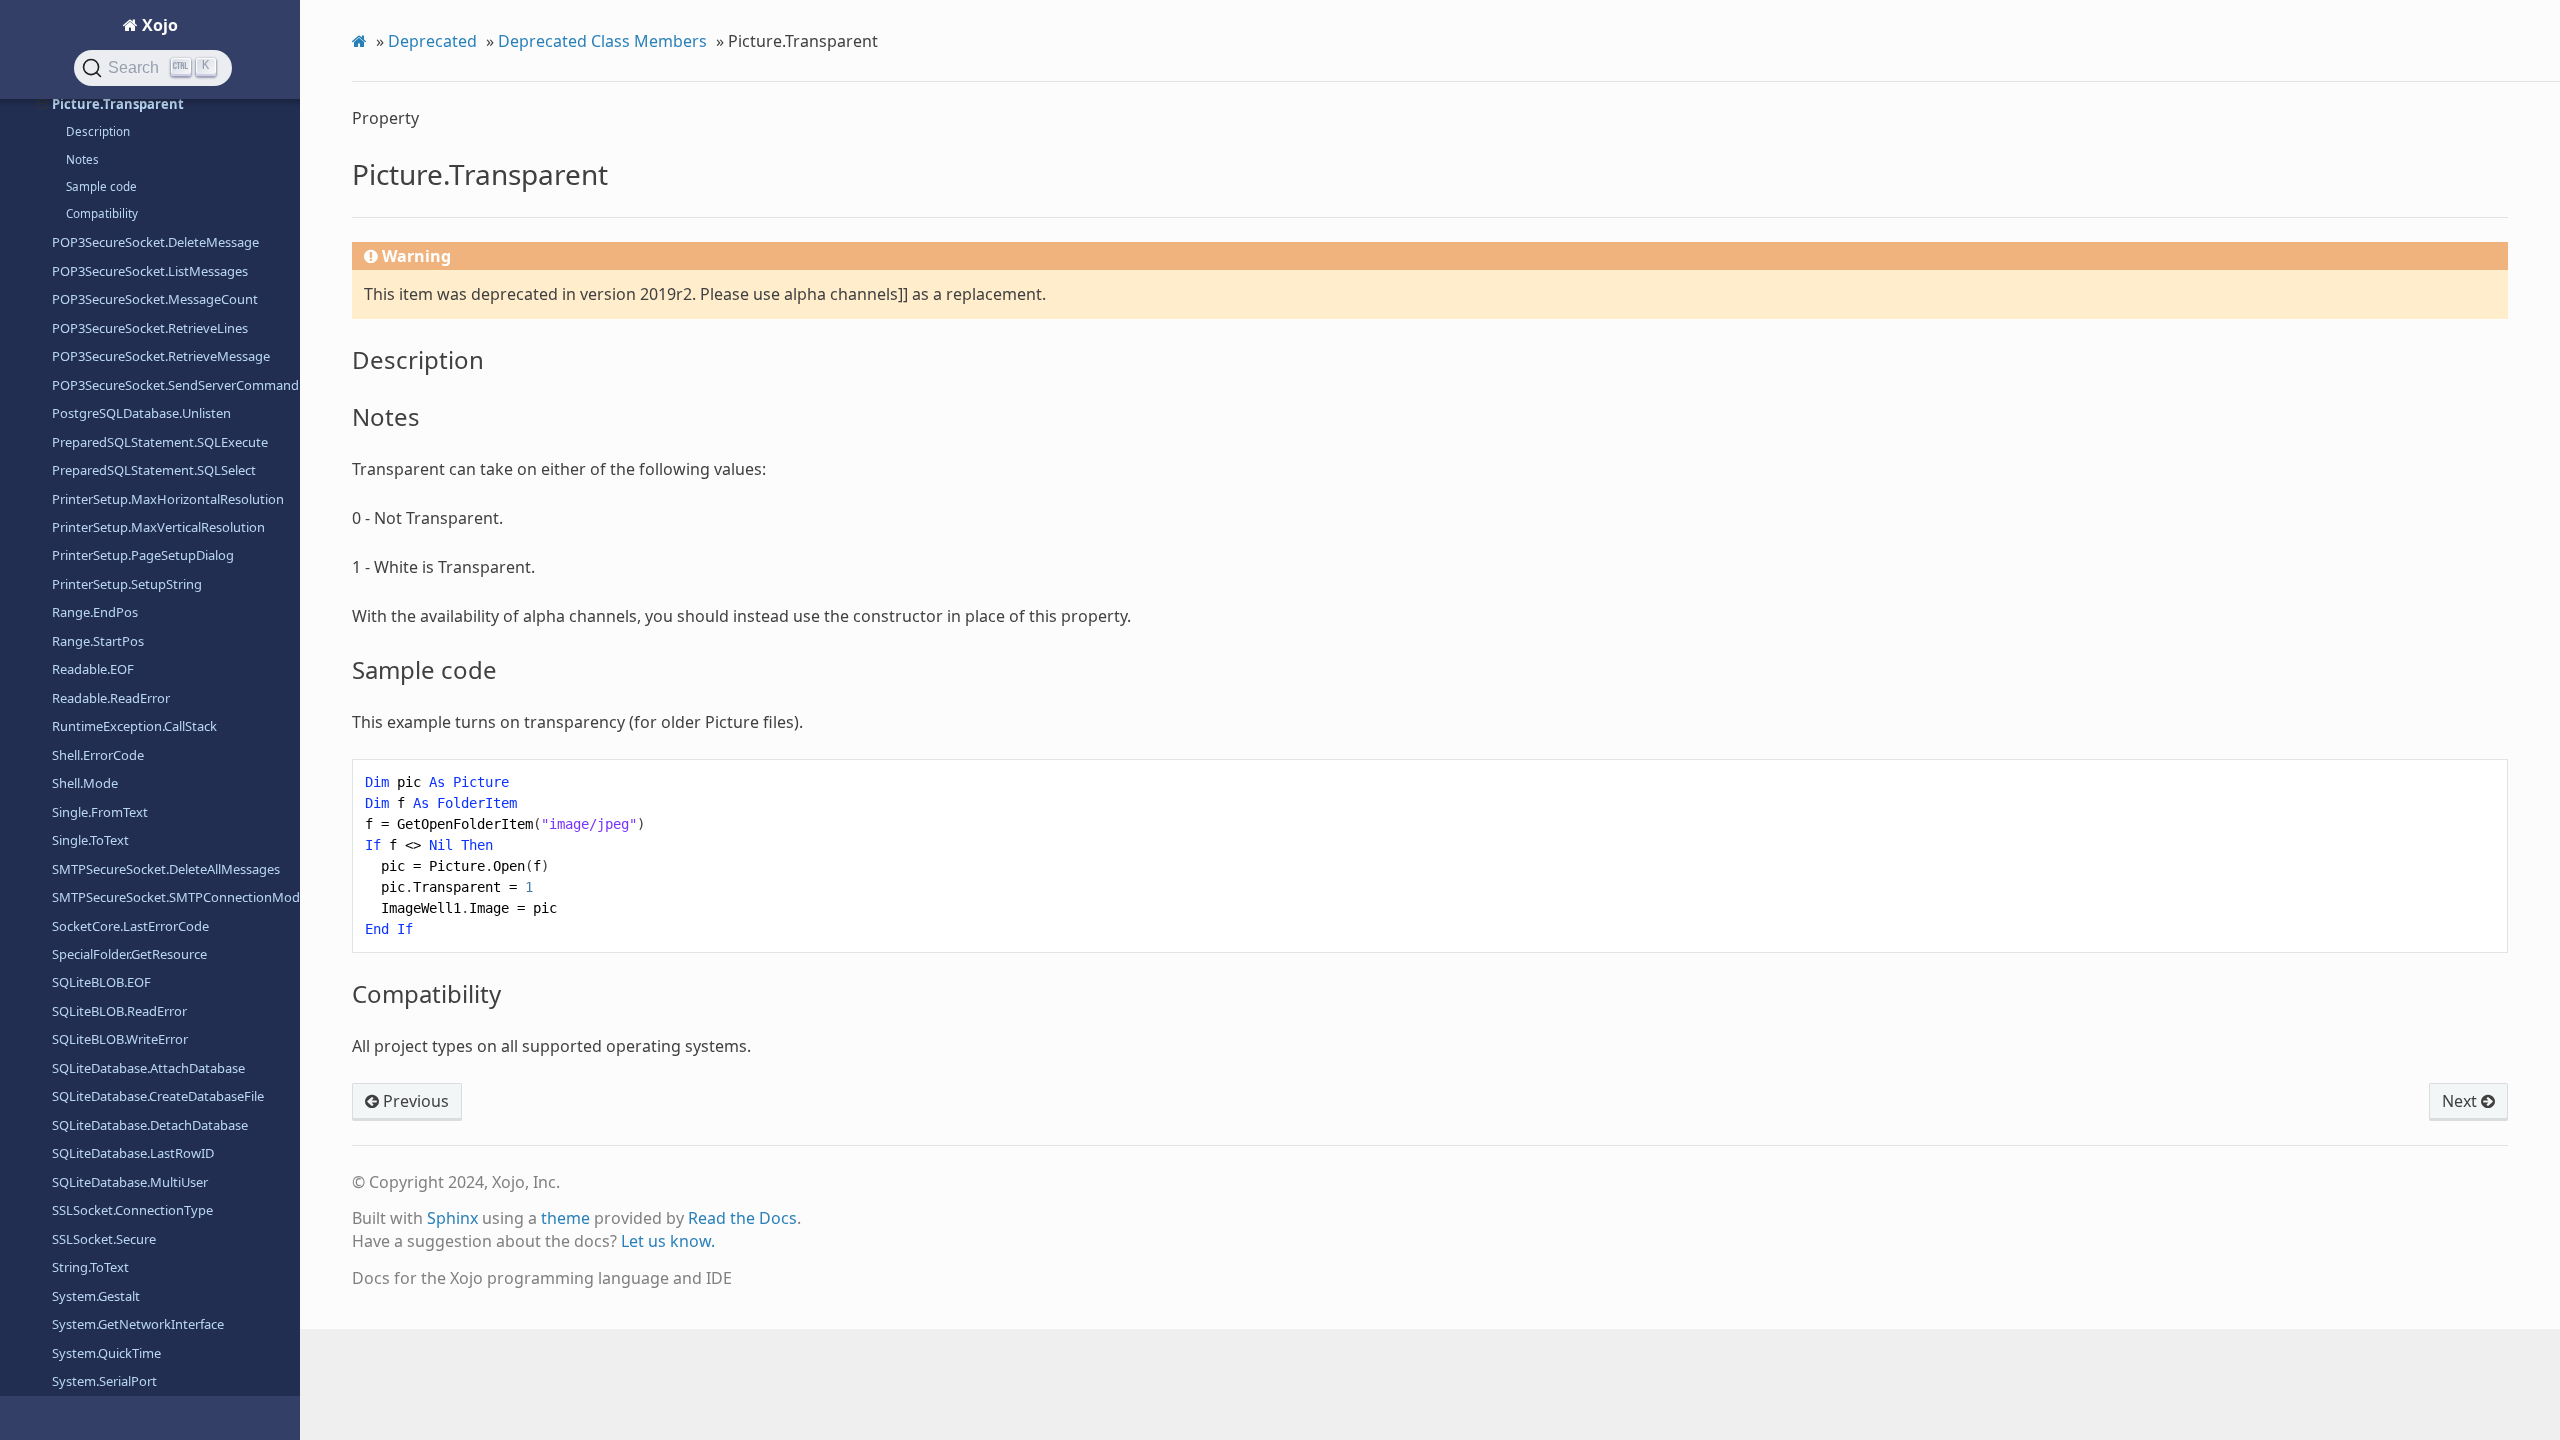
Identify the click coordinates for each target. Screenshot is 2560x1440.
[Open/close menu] (42, 104)
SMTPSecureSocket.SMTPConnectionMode (176, 897)
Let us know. (668, 1241)
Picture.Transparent (118, 104)
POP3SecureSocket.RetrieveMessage (161, 356)
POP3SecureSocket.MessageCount (155, 299)
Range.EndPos (95, 612)
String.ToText (90, 1267)
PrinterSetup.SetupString (127, 584)
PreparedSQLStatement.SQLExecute (160, 442)
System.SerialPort (104, 1381)
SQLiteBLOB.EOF (101, 982)
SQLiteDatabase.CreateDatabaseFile (158, 1096)
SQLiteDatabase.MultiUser (130, 1182)
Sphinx (452, 1218)
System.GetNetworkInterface (138, 1324)
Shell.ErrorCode (98, 755)
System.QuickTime (106, 1353)
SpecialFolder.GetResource (129, 954)
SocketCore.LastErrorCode (130, 926)
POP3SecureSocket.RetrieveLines (150, 328)
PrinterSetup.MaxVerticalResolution (158, 527)
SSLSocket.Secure (104, 1239)
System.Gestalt (96, 1296)
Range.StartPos (98, 641)
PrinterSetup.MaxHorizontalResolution (168, 499)
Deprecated (432, 41)
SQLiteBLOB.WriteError (120, 1039)
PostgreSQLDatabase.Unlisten (141, 413)
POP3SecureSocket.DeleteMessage (155, 242)
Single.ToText (90, 840)
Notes (82, 159)
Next (2461, 1101)
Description (98, 131)
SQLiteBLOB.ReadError (119, 1011)
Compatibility (102, 213)
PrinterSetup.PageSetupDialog (143, 555)
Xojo (158, 25)
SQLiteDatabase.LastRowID (133, 1153)
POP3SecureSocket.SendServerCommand (175, 385)
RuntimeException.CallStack (134, 726)
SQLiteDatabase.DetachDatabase (150, 1125)
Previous (414, 1101)
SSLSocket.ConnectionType (132, 1210)
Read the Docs (742, 1218)
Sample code (101, 186)
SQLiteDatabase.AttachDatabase (148, 1068)
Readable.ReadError (111, 698)
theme (565, 1218)
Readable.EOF (93, 669)
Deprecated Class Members (602, 41)
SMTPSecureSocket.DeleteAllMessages (166, 869)
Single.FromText (100, 812)
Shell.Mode (85, 783)
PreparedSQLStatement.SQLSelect (154, 470)
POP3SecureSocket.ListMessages (150, 271)
